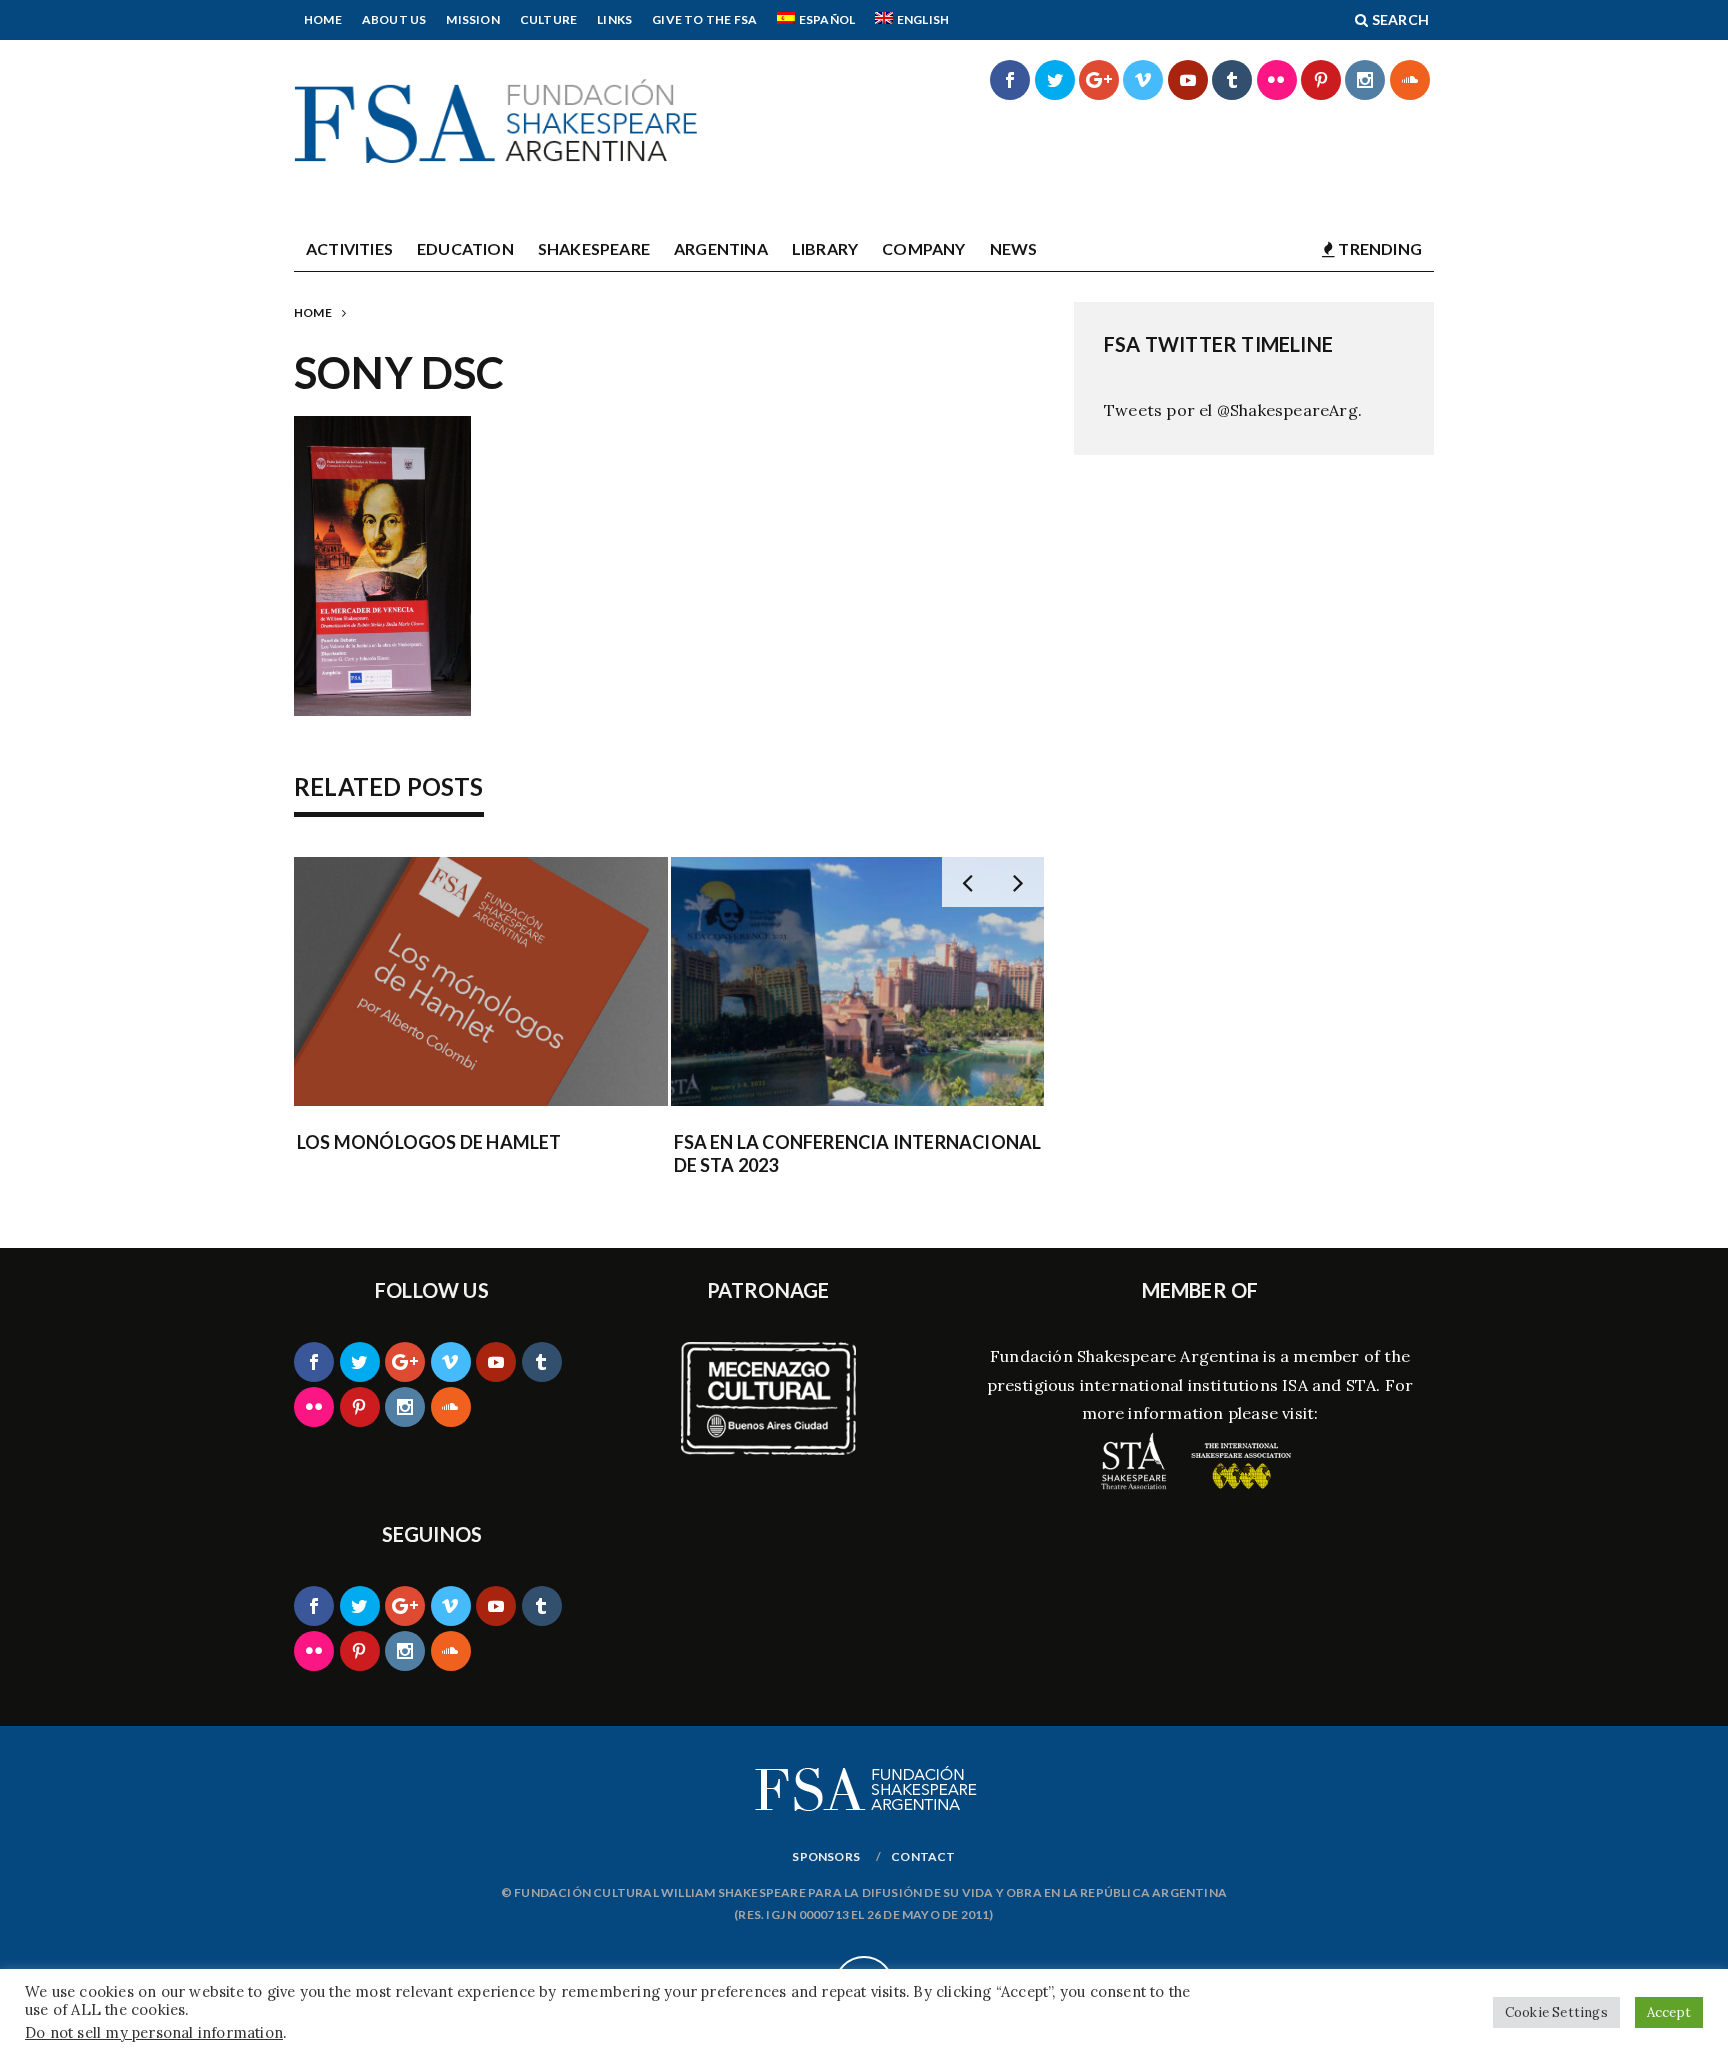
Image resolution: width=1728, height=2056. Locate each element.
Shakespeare (594, 248)
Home (323, 19)
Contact (923, 1856)
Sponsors (826, 1856)
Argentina (721, 248)
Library (825, 248)
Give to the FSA (704, 19)
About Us (394, 19)
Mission (472, 19)
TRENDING (1378, 248)
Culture (548, 19)
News (1014, 248)
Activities (349, 248)
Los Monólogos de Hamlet (429, 1142)
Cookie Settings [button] (1556, 2012)
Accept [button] (1669, 2012)
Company (923, 248)
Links (614, 19)
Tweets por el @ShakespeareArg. (1233, 410)
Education (465, 248)
